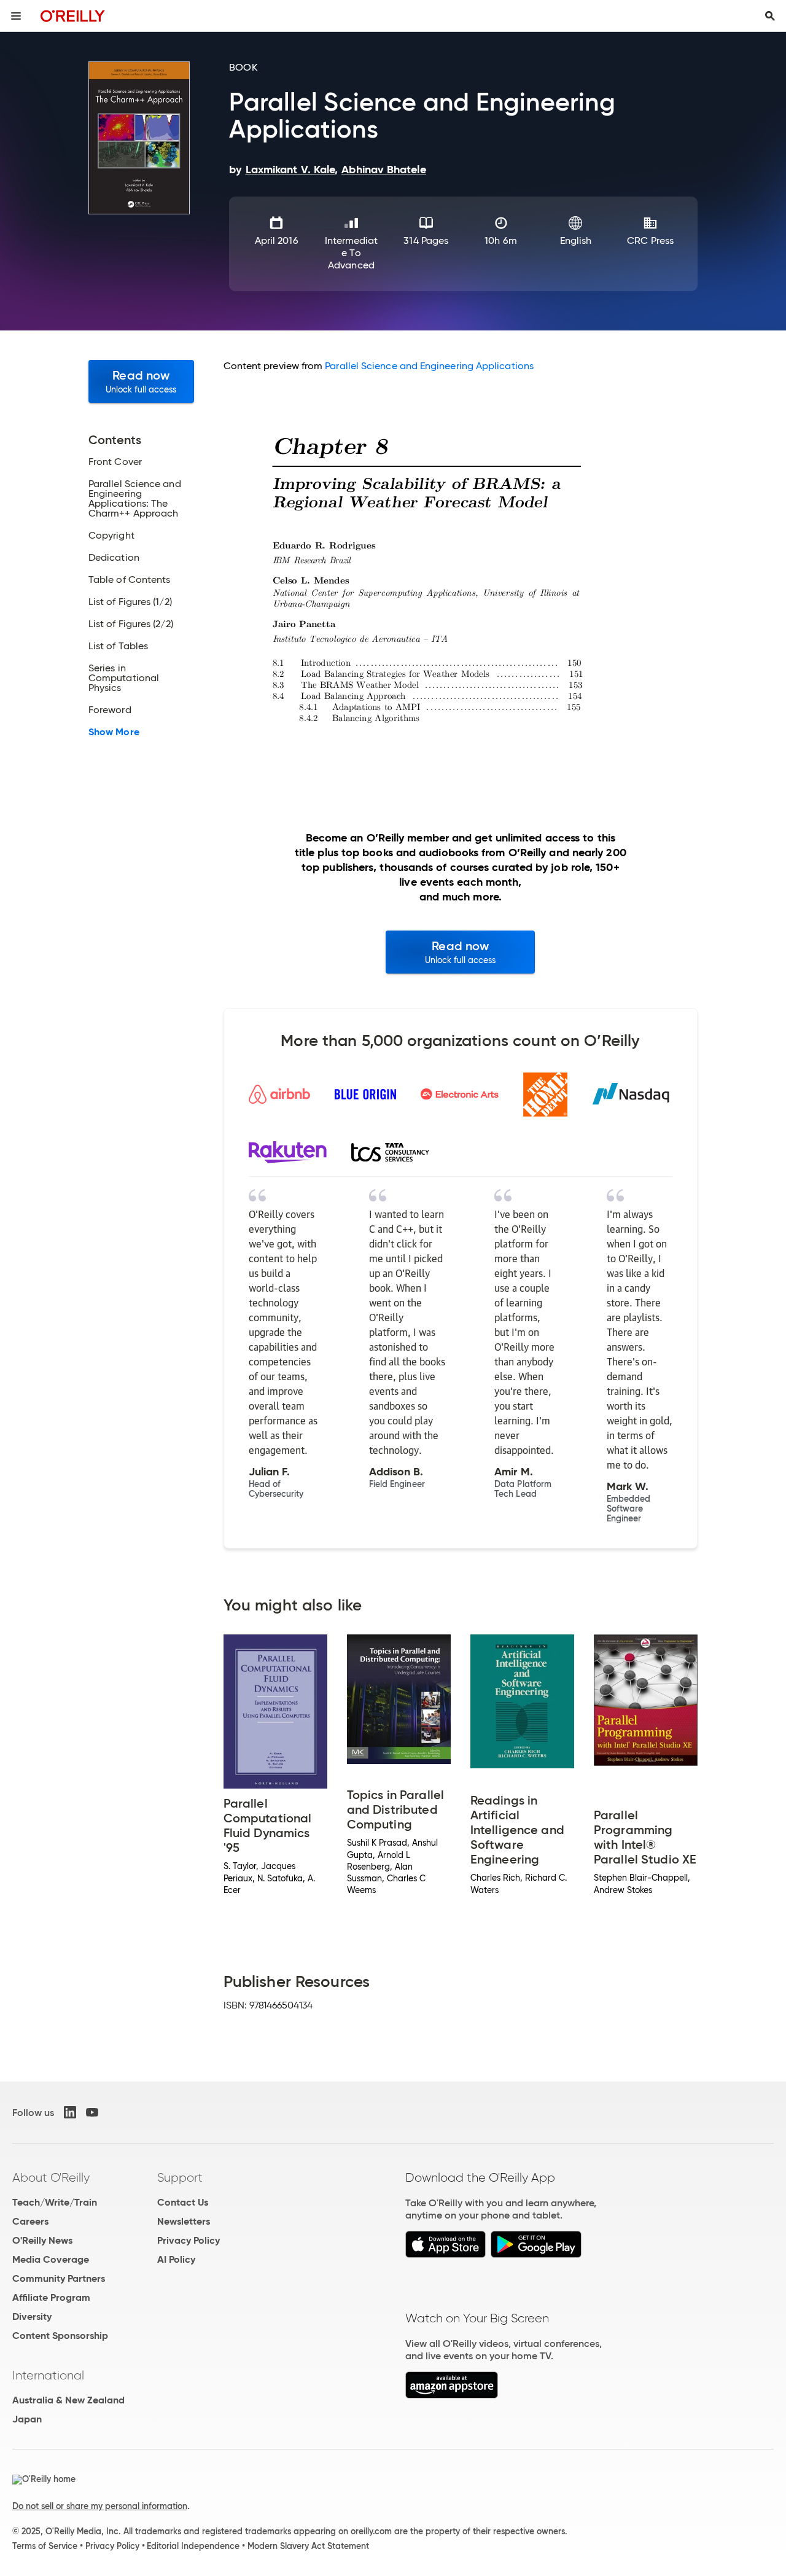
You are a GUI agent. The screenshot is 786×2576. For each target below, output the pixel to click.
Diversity (32, 2316)
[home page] (73, 16)
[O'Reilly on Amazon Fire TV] (452, 2395)
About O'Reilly (51, 2177)
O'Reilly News (42, 2240)
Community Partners (59, 2278)
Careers (30, 2221)
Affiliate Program (51, 2297)
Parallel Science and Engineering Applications (429, 366)
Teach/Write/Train (55, 2202)
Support (180, 2177)
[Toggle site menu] (16, 16)
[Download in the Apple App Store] (446, 2254)
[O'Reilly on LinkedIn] (70, 2112)
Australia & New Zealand (68, 2400)
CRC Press (650, 240)
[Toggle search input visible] (770, 16)
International (48, 2375)
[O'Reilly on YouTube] (92, 2112)
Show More (114, 732)
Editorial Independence (193, 2546)
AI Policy (176, 2259)
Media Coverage (51, 2259)
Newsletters (184, 2221)
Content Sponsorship (60, 2336)
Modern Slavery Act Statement (308, 2546)
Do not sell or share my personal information (100, 2506)
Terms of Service (45, 2546)
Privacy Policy (189, 2240)
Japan (27, 2419)
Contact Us (183, 2202)
